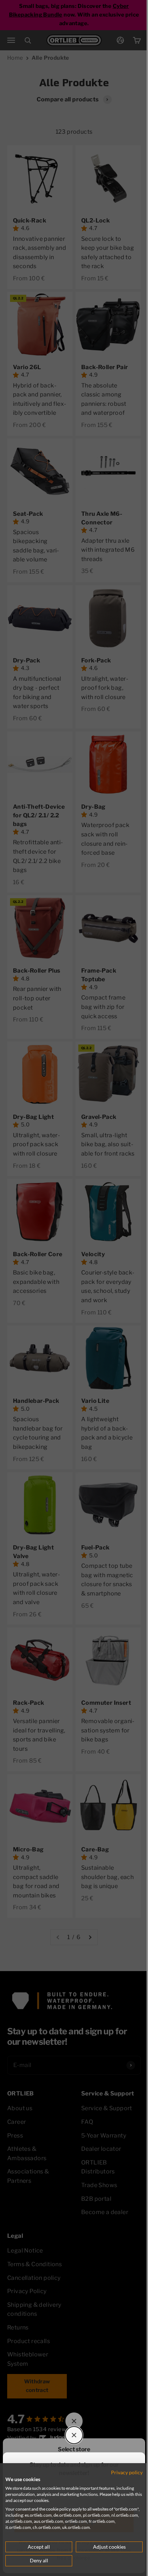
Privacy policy (121, 2472)
